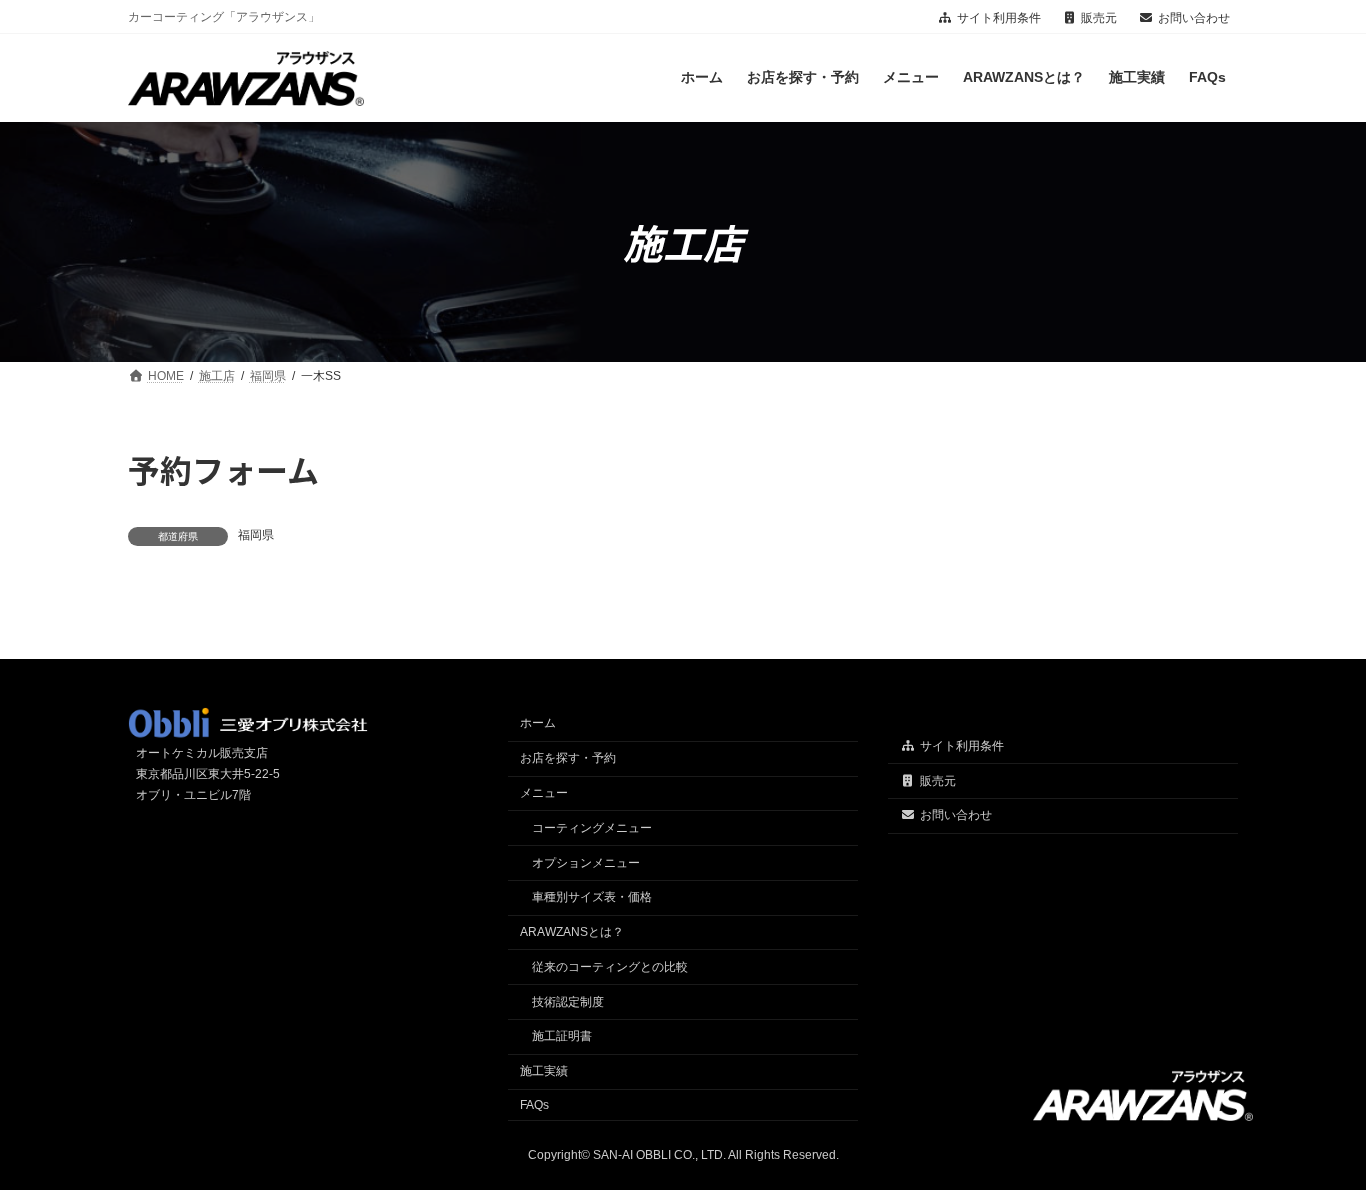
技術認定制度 (568, 1002)
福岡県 (256, 535)
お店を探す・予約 (568, 759)
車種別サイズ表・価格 (592, 898)
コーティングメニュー (592, 828)
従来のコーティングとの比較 (610, 967)
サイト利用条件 (999, 18)
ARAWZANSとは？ (572, 932)
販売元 (1099, 18)
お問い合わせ (1194, 18)
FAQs (534, 1105)
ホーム (538, 724)
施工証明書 (562, 1037)
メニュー (544, 793)
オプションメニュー (586, 863)
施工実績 (544, 1072)
